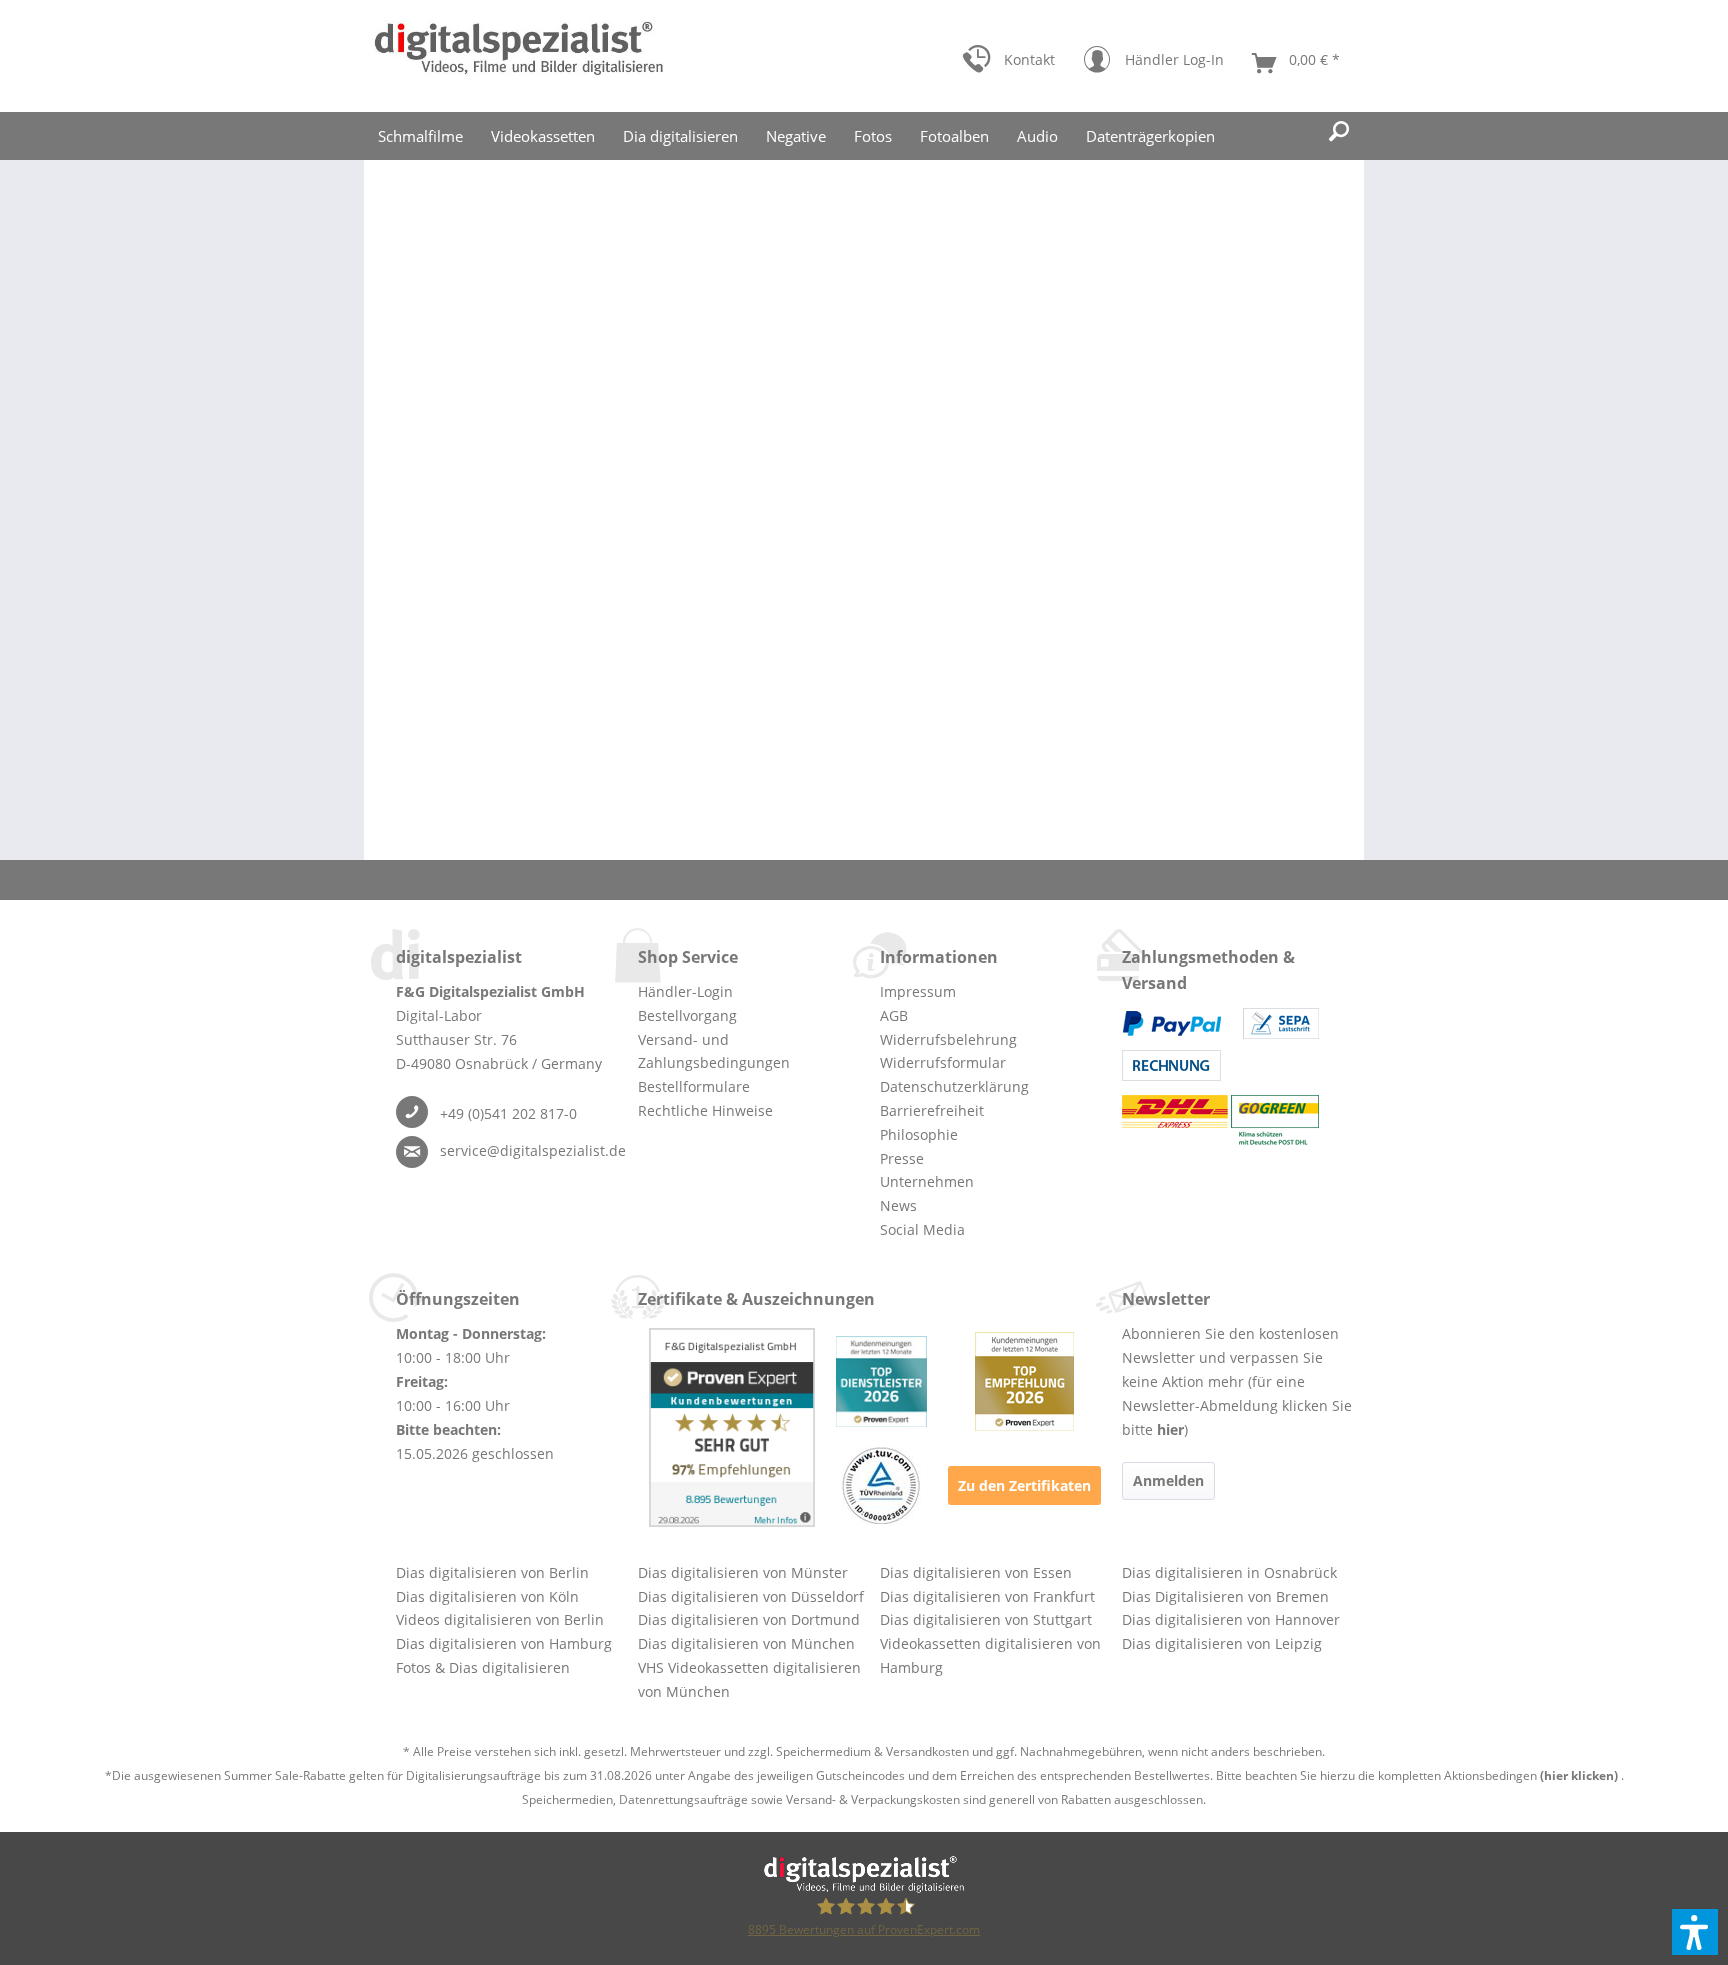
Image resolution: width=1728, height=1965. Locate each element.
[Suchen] (1339, 132)
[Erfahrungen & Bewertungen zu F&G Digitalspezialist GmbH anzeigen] (732, 1427)
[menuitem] (1008, 64)
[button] (1695, 1932)
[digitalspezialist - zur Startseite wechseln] (519, 56)
